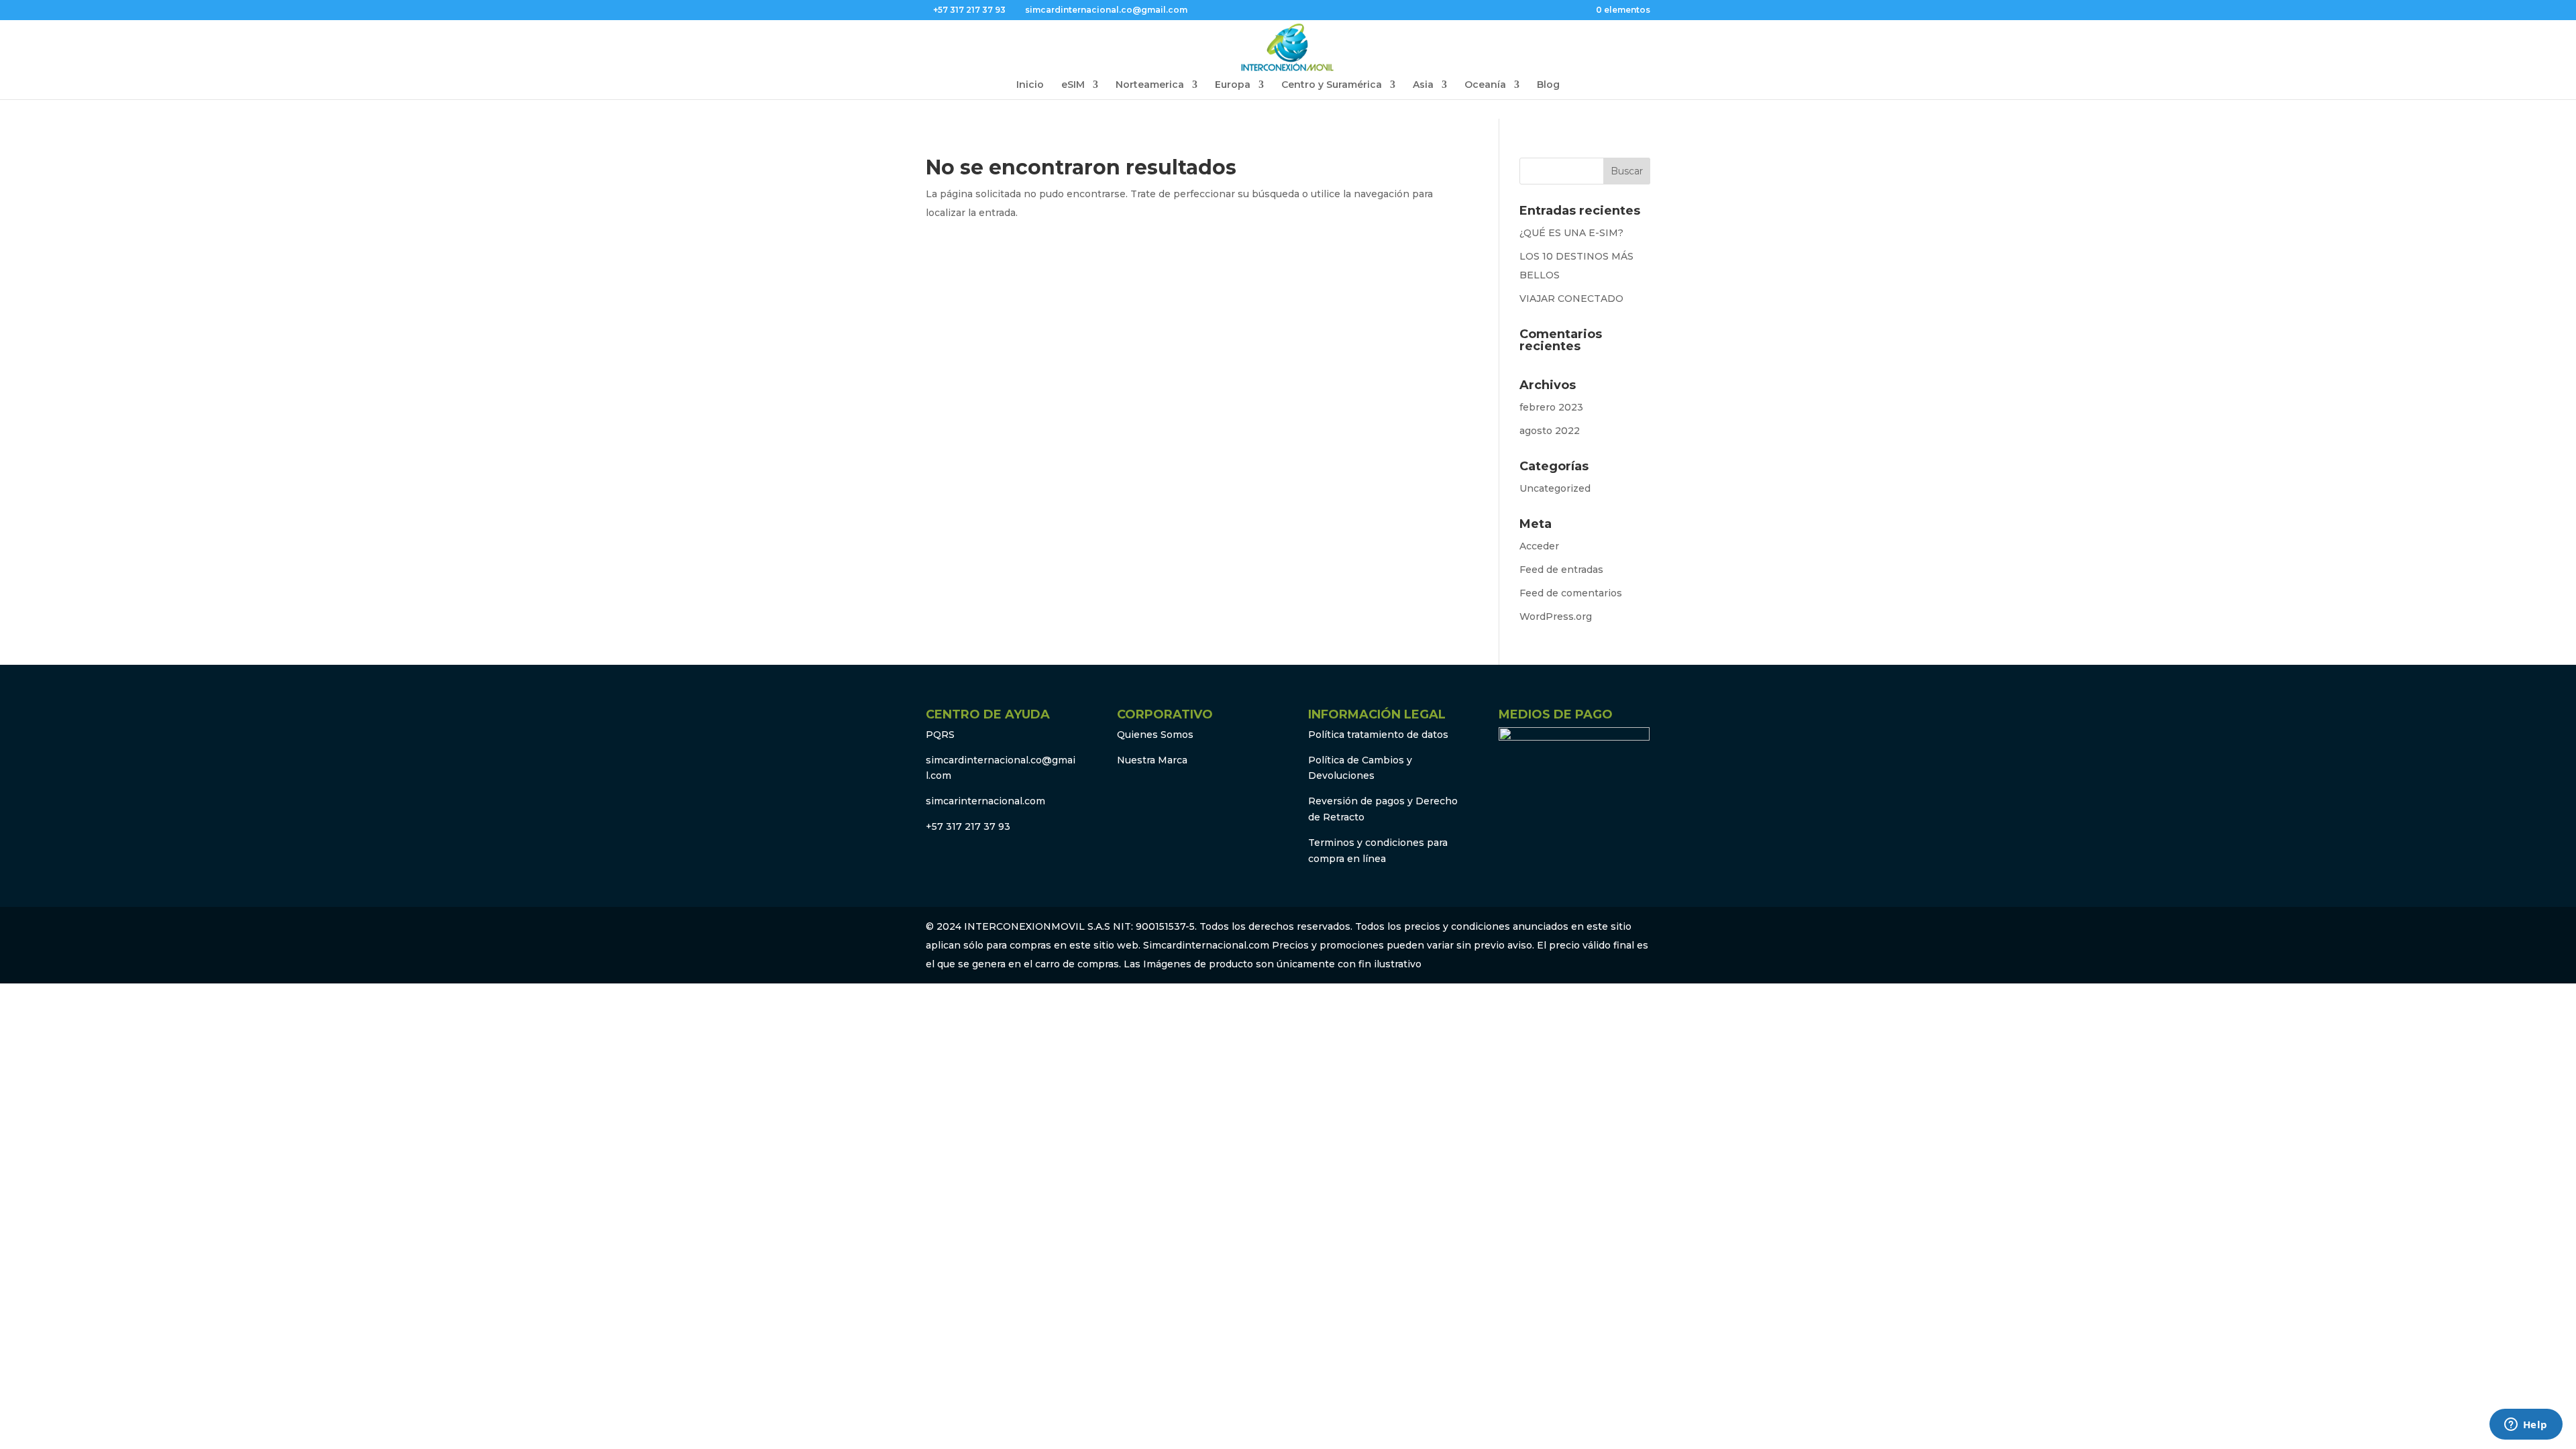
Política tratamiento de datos (1378, 735)
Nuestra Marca (1152, 760)
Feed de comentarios (1571, 593)
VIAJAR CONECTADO (1571, 299)
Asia (1423, 85)
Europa (1233, 85)
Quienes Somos (1155, 735)
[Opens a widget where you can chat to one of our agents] (2526, 1426)
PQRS (940, 735)
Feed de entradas (1561, 570)
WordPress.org (1556, 616)
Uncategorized (1555, 488)
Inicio (1030, 85)
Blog (1548, 85)
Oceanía (1485, 85)
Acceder (1539, 546)
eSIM (1073, 85)
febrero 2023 (1551, 407)
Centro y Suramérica (1332, 85)
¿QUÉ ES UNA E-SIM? (1571, 233)
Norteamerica (1150, 85)
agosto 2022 (1550, 431)
